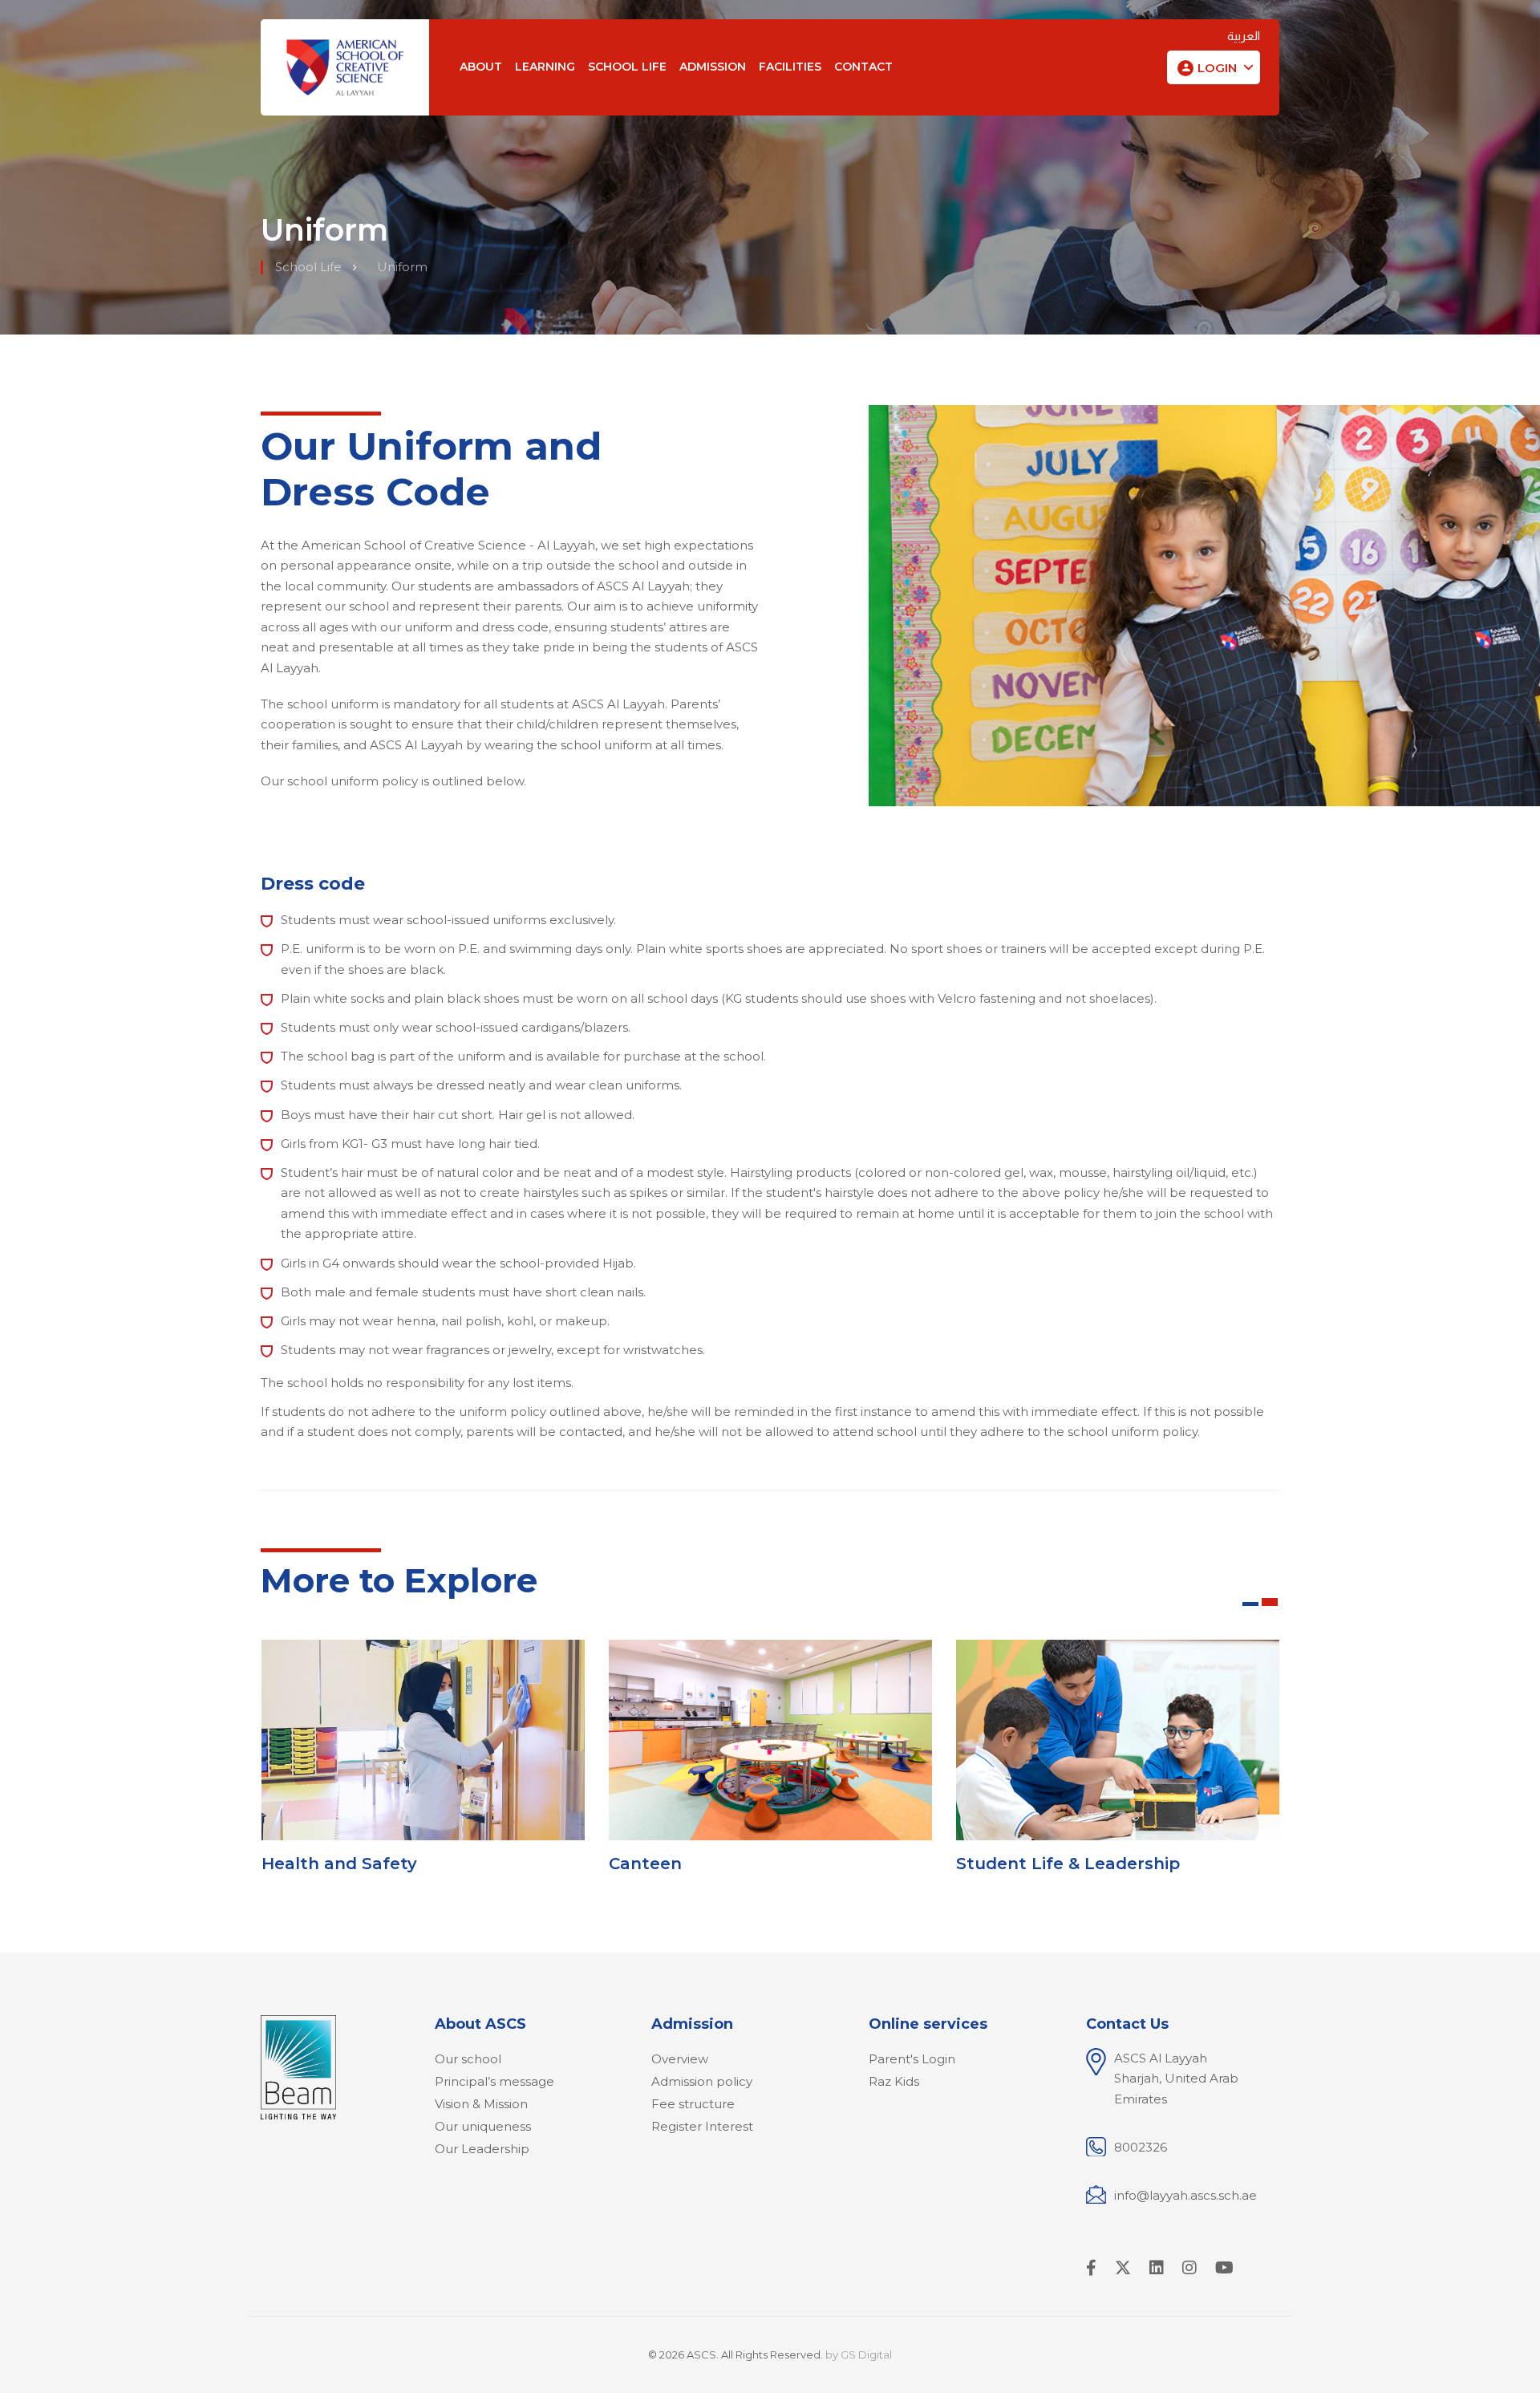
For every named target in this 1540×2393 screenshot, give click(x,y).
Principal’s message (494, 2081)
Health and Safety (339, 1864)
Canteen (645, 1864)
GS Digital (866, 2354)
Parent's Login (912, 2059)
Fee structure (693, 2104)
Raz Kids (894, 2081)
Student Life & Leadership (1068, 1864)
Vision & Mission (481, 2104)
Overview (680, 2059)
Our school (468, 2059)
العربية (1244, 36)
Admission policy (702, 2081)
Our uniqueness (483, 2126)
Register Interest (702, 2126)
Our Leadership (482, 2149)
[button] (1214, 68)
